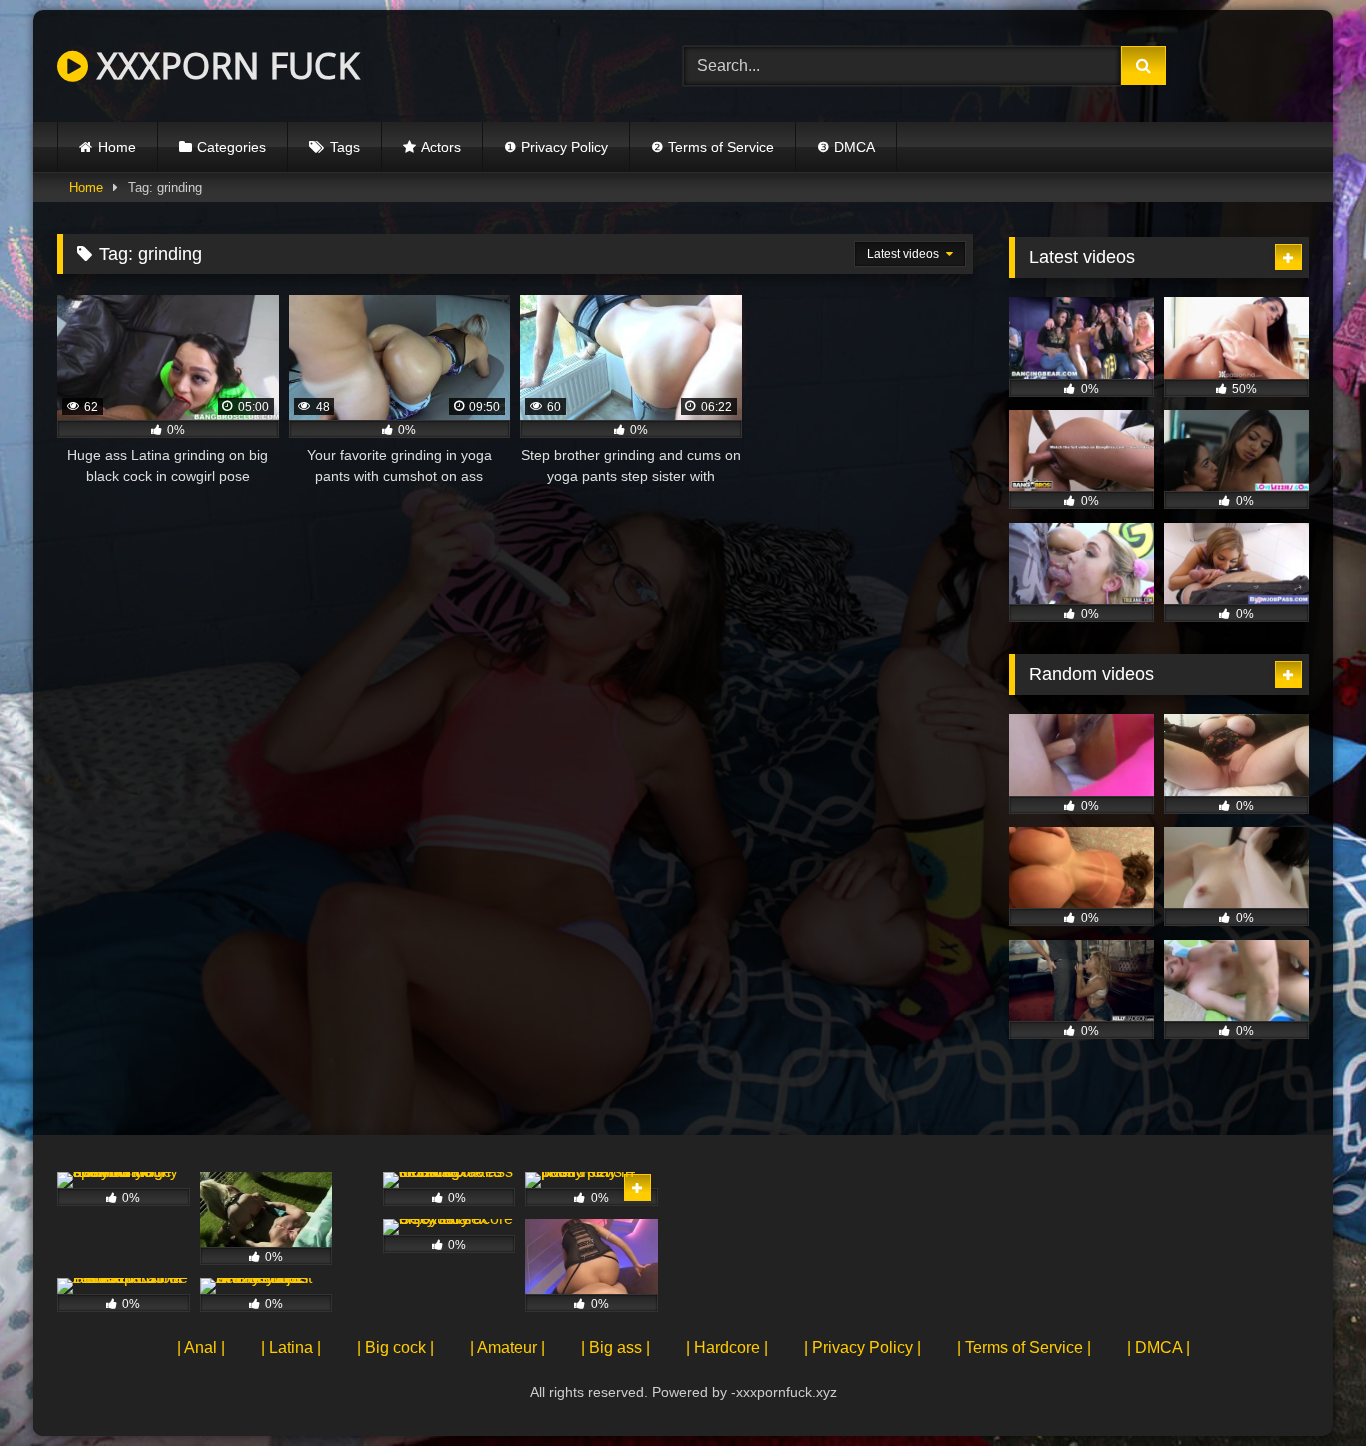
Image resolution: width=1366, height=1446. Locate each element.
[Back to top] (1304, 1386)
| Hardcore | (727, 1347)
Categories (231, 147)
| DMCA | (1158, 1347)
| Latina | (291, 1347)
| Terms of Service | (1024, 1347)
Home (117, 147)
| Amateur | (507, 1347)
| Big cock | (395, 1347)
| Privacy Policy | (862, 1347)
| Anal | (201, 1347)
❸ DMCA (846, 147)
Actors (441, 147)
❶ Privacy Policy (556, 147)
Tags (345, 147)
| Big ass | (615, 1347)
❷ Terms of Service (712, 147)
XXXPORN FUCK (224, 65)
